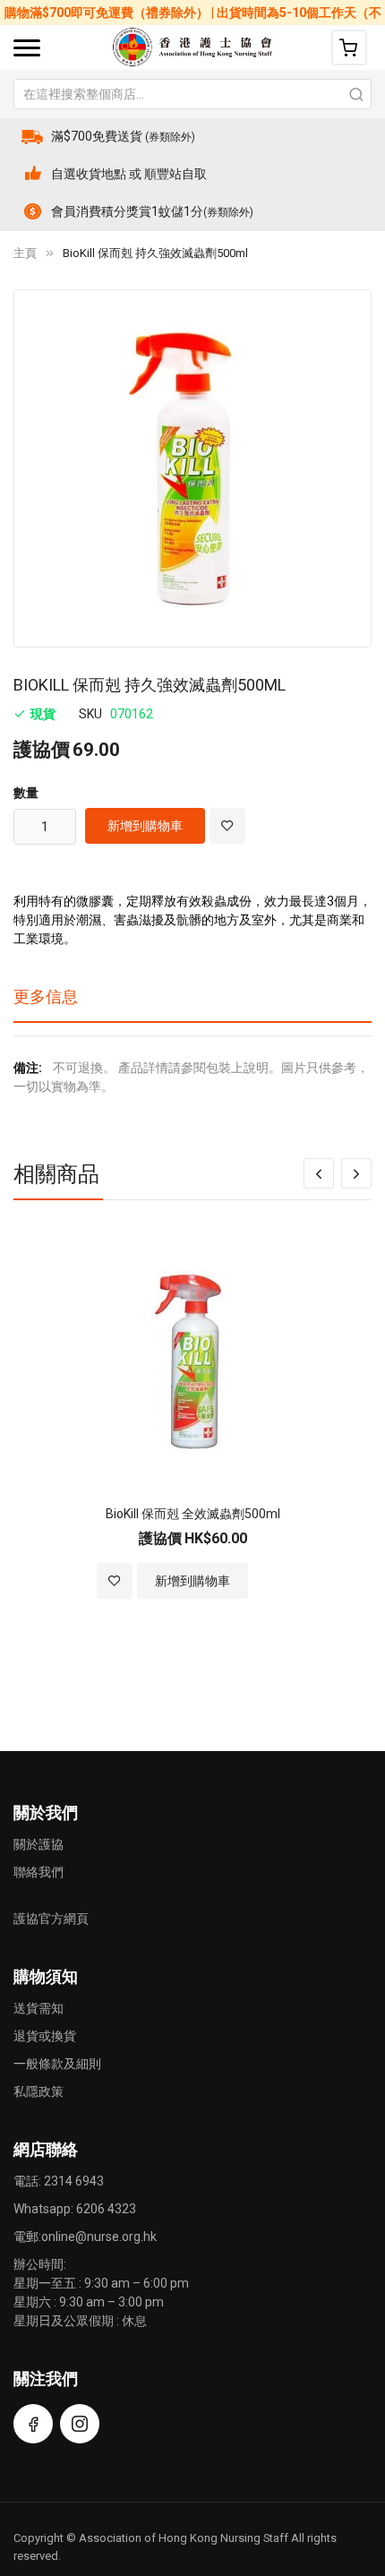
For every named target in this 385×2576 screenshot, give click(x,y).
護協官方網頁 (51, 1919)
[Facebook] (33, 2424)
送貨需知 (38, 2008)
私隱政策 (38, 2091)
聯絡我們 (38, 1872)
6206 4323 (106, 2209)
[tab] (192, 1003)
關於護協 (38, 1844)
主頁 (25, 253)
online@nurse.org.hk (99, 2237)
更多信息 (46, 996)
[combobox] (192, 94)
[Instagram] (80, 2424)
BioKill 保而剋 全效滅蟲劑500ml (193, 1514)
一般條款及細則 (57, 2064)
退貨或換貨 (45, 2036)
